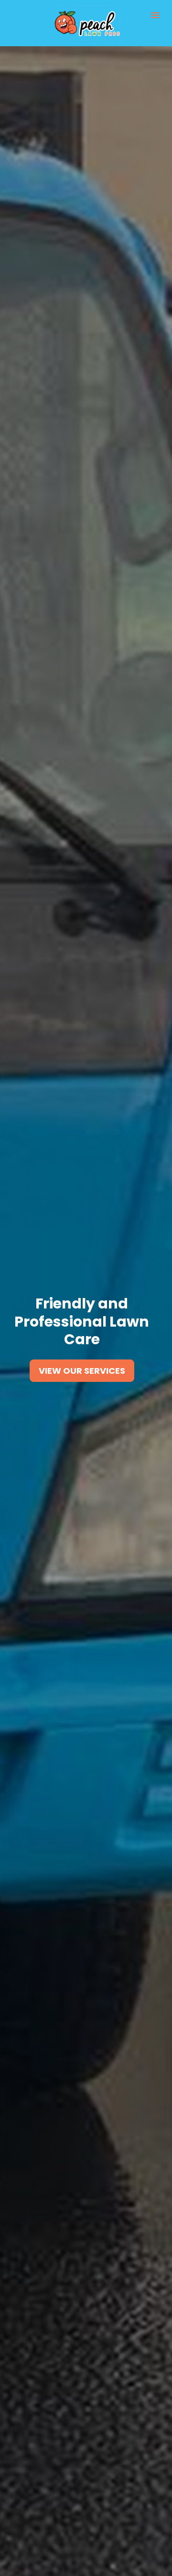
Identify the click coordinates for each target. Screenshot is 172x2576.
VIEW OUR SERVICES (82, 1371)
